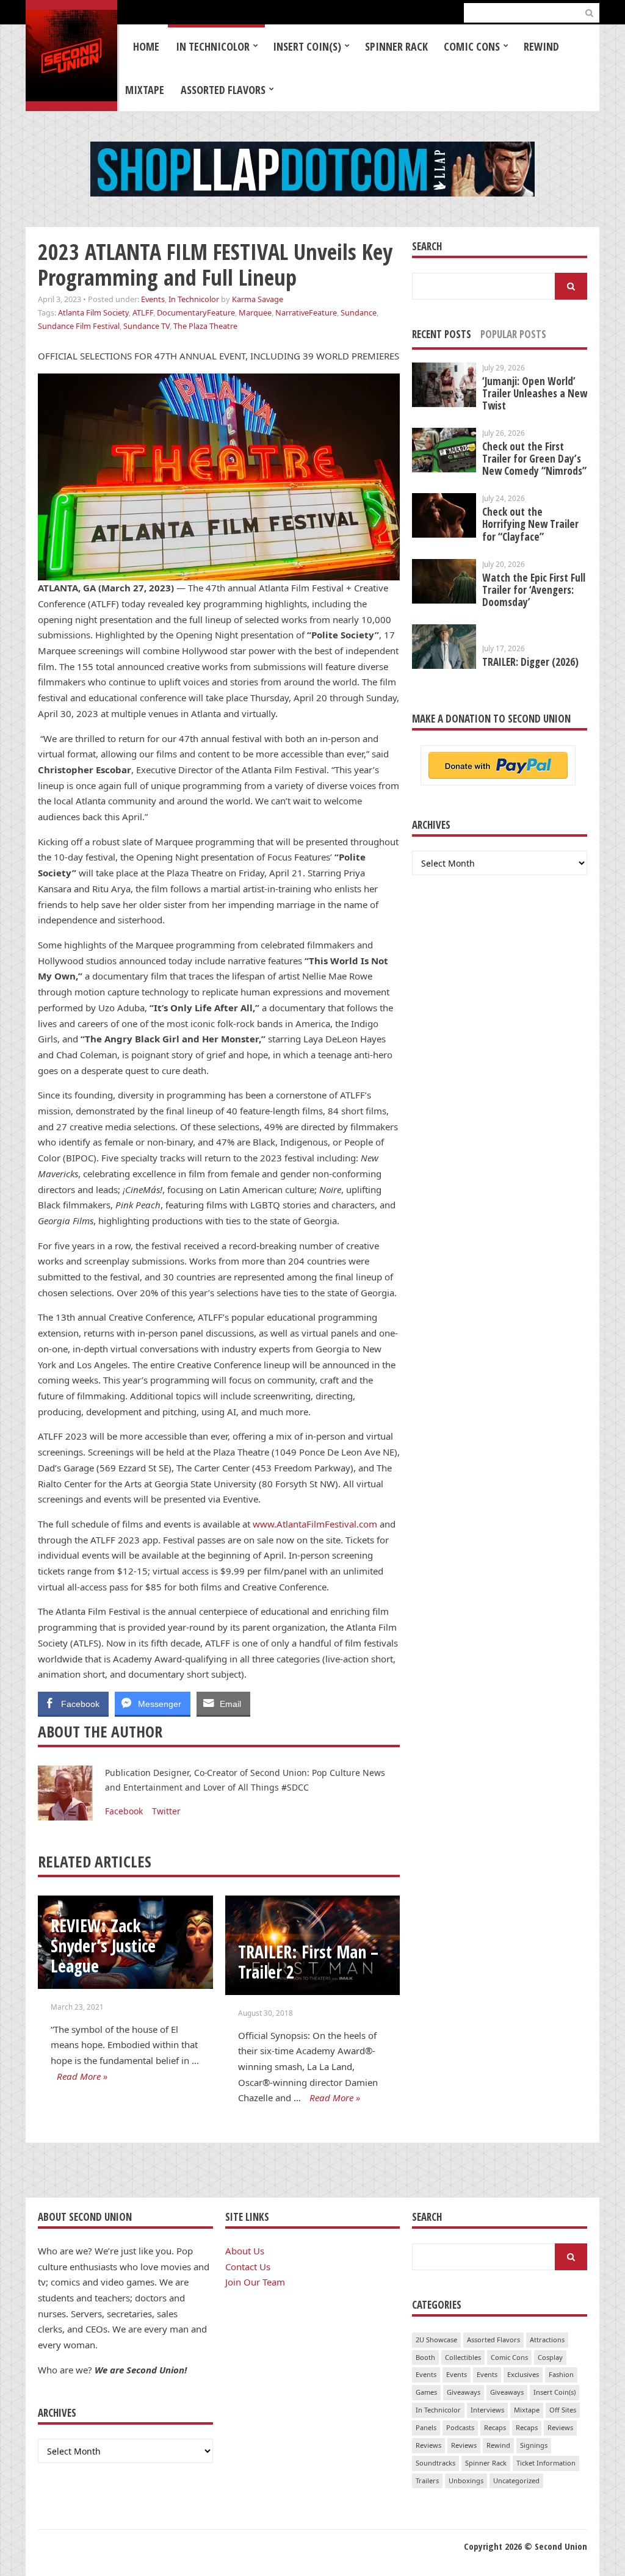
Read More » (82, 2076)
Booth (425, 2357)
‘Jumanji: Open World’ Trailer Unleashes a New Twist (535, 393)
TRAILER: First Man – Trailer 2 (308, 1962)
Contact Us (248, 2267)
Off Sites (563, 2410)
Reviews (560, 2427)
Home (146, 46)
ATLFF (143, 312)
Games (426, 2392)
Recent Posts (442, 334)
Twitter (166, 1811)
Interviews (487, 2410)
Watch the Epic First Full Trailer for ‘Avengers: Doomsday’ (534, 590)
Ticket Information (546, 2463)
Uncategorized (516, 2480)
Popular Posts (513, 334)
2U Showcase (436, 2340)
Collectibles (463, 2357)
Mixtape (145, 90)
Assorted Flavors (223, 90)
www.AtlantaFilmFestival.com (315, 1524)
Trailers (427, 2480)
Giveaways (464, 2392)
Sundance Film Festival (79, 326)
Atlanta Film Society (93, 312)
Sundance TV (146, 326)
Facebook (124, 1811)
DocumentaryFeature (196, 312)
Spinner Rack (396, 46)
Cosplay (550, 2357)
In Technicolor (213, 46)
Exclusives (523, 2374)
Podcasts (460, 2427)
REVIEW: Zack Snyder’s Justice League (103, 1945)
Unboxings (466, 2480)
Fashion (561, 2374)
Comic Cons (472, 46)
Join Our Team (255, 2282)
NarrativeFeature (306, 312)
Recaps (495, 2427)
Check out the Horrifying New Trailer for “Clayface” (530, 524)
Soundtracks (435, 2463)
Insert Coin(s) (307, 46)
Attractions (547, 2340)
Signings (534, 2445)
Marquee (255, 312)
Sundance (359, 312)
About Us (245, 2251)
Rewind (541, 46)
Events (153, 299)
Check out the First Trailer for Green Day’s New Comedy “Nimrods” (534, 459)
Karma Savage (258, 299)
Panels (426, 2427)
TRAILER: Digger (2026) (530, 662)
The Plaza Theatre (205, 326)
